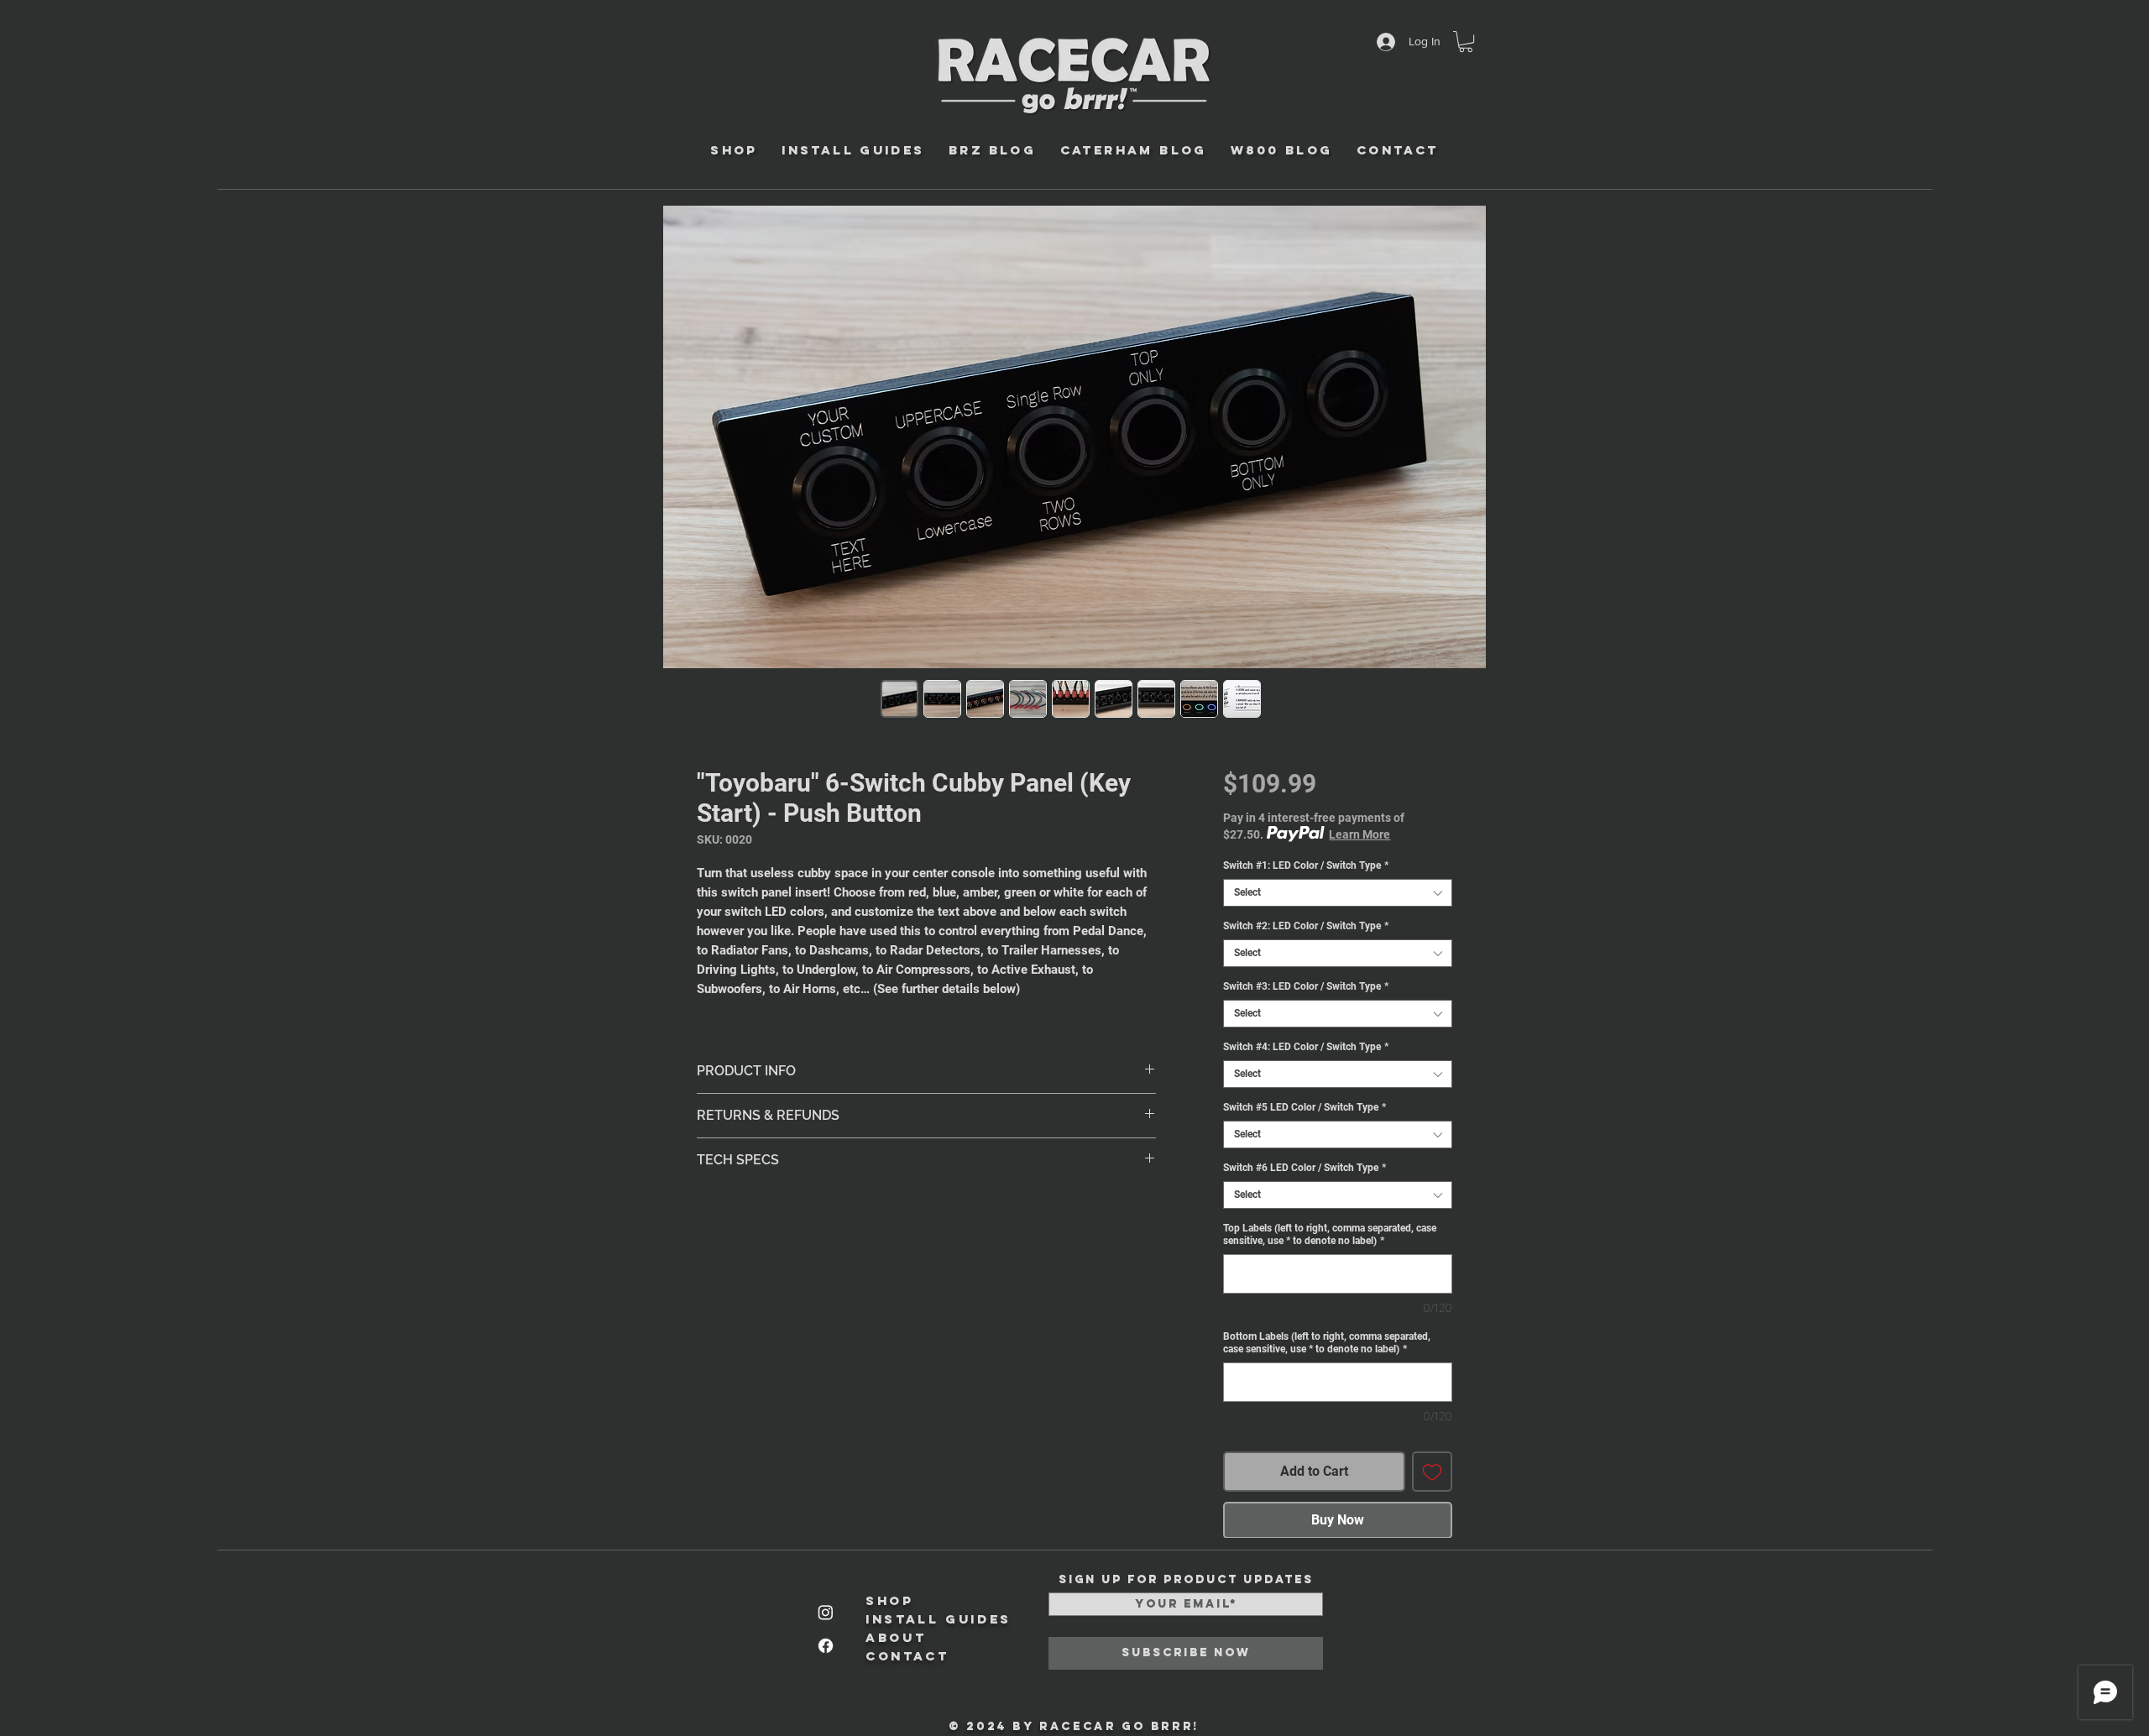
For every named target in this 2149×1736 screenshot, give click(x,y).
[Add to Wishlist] (1432, 1472)
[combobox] (1338, 893)
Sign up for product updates (1186, 1580)
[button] (1466, 42)
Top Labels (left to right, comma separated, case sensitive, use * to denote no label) (1330, 1234)
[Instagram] (826, 1612)
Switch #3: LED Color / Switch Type (1306, 986)
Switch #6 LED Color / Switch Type (1305, 1168)
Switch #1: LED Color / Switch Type (1306, 865)
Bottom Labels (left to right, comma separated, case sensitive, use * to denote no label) (1327, 1343)
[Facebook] (826, 1646)
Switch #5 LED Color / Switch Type (1305, 1107)
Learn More (1359, 834)
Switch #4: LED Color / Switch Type (1306, 1047)
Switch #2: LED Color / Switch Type (1306, 926)
